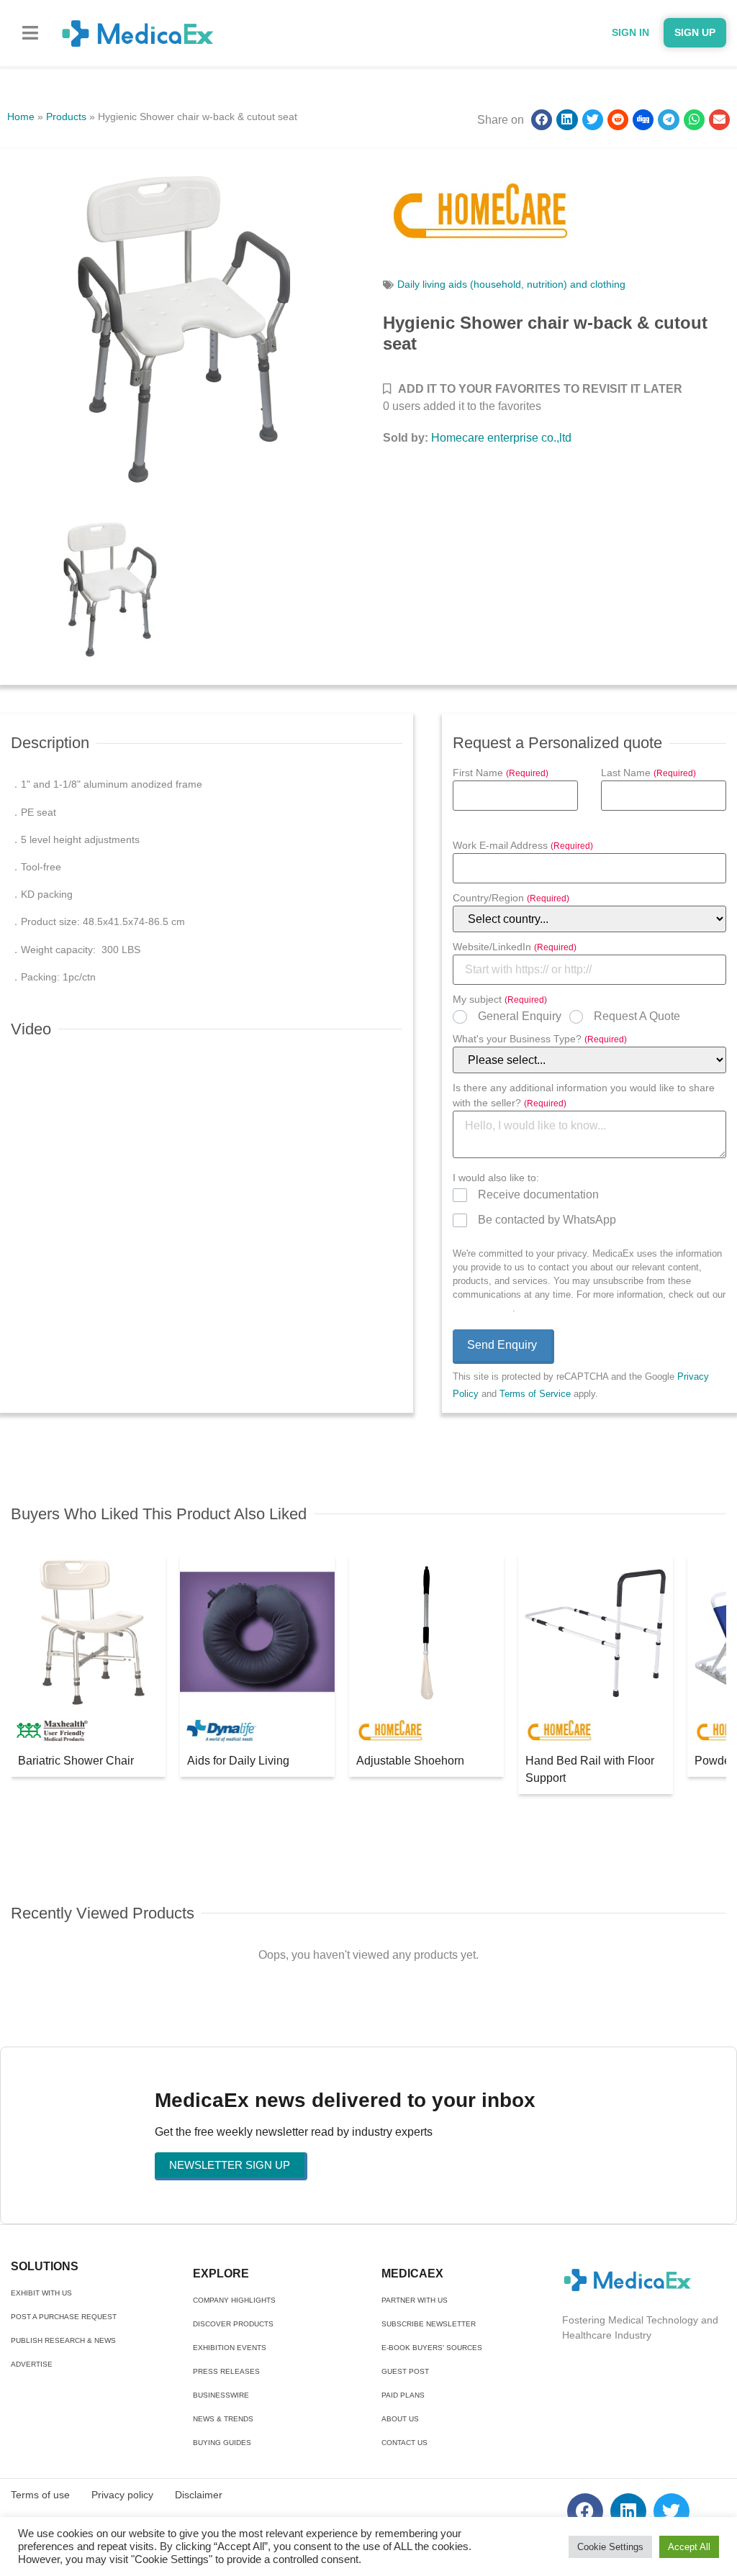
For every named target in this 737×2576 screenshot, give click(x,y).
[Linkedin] (628, 2511)
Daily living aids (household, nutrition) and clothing (511, 284)
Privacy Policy (483, 1308)
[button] (30, 33)
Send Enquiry (502, 1345)
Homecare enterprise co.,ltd (501, 438)
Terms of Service (535, 1394)
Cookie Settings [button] (610, 2547)
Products (66, 117)
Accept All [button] (689, 2547)
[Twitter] (672, 2511)
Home (21, 117)
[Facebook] (585, 2511)
